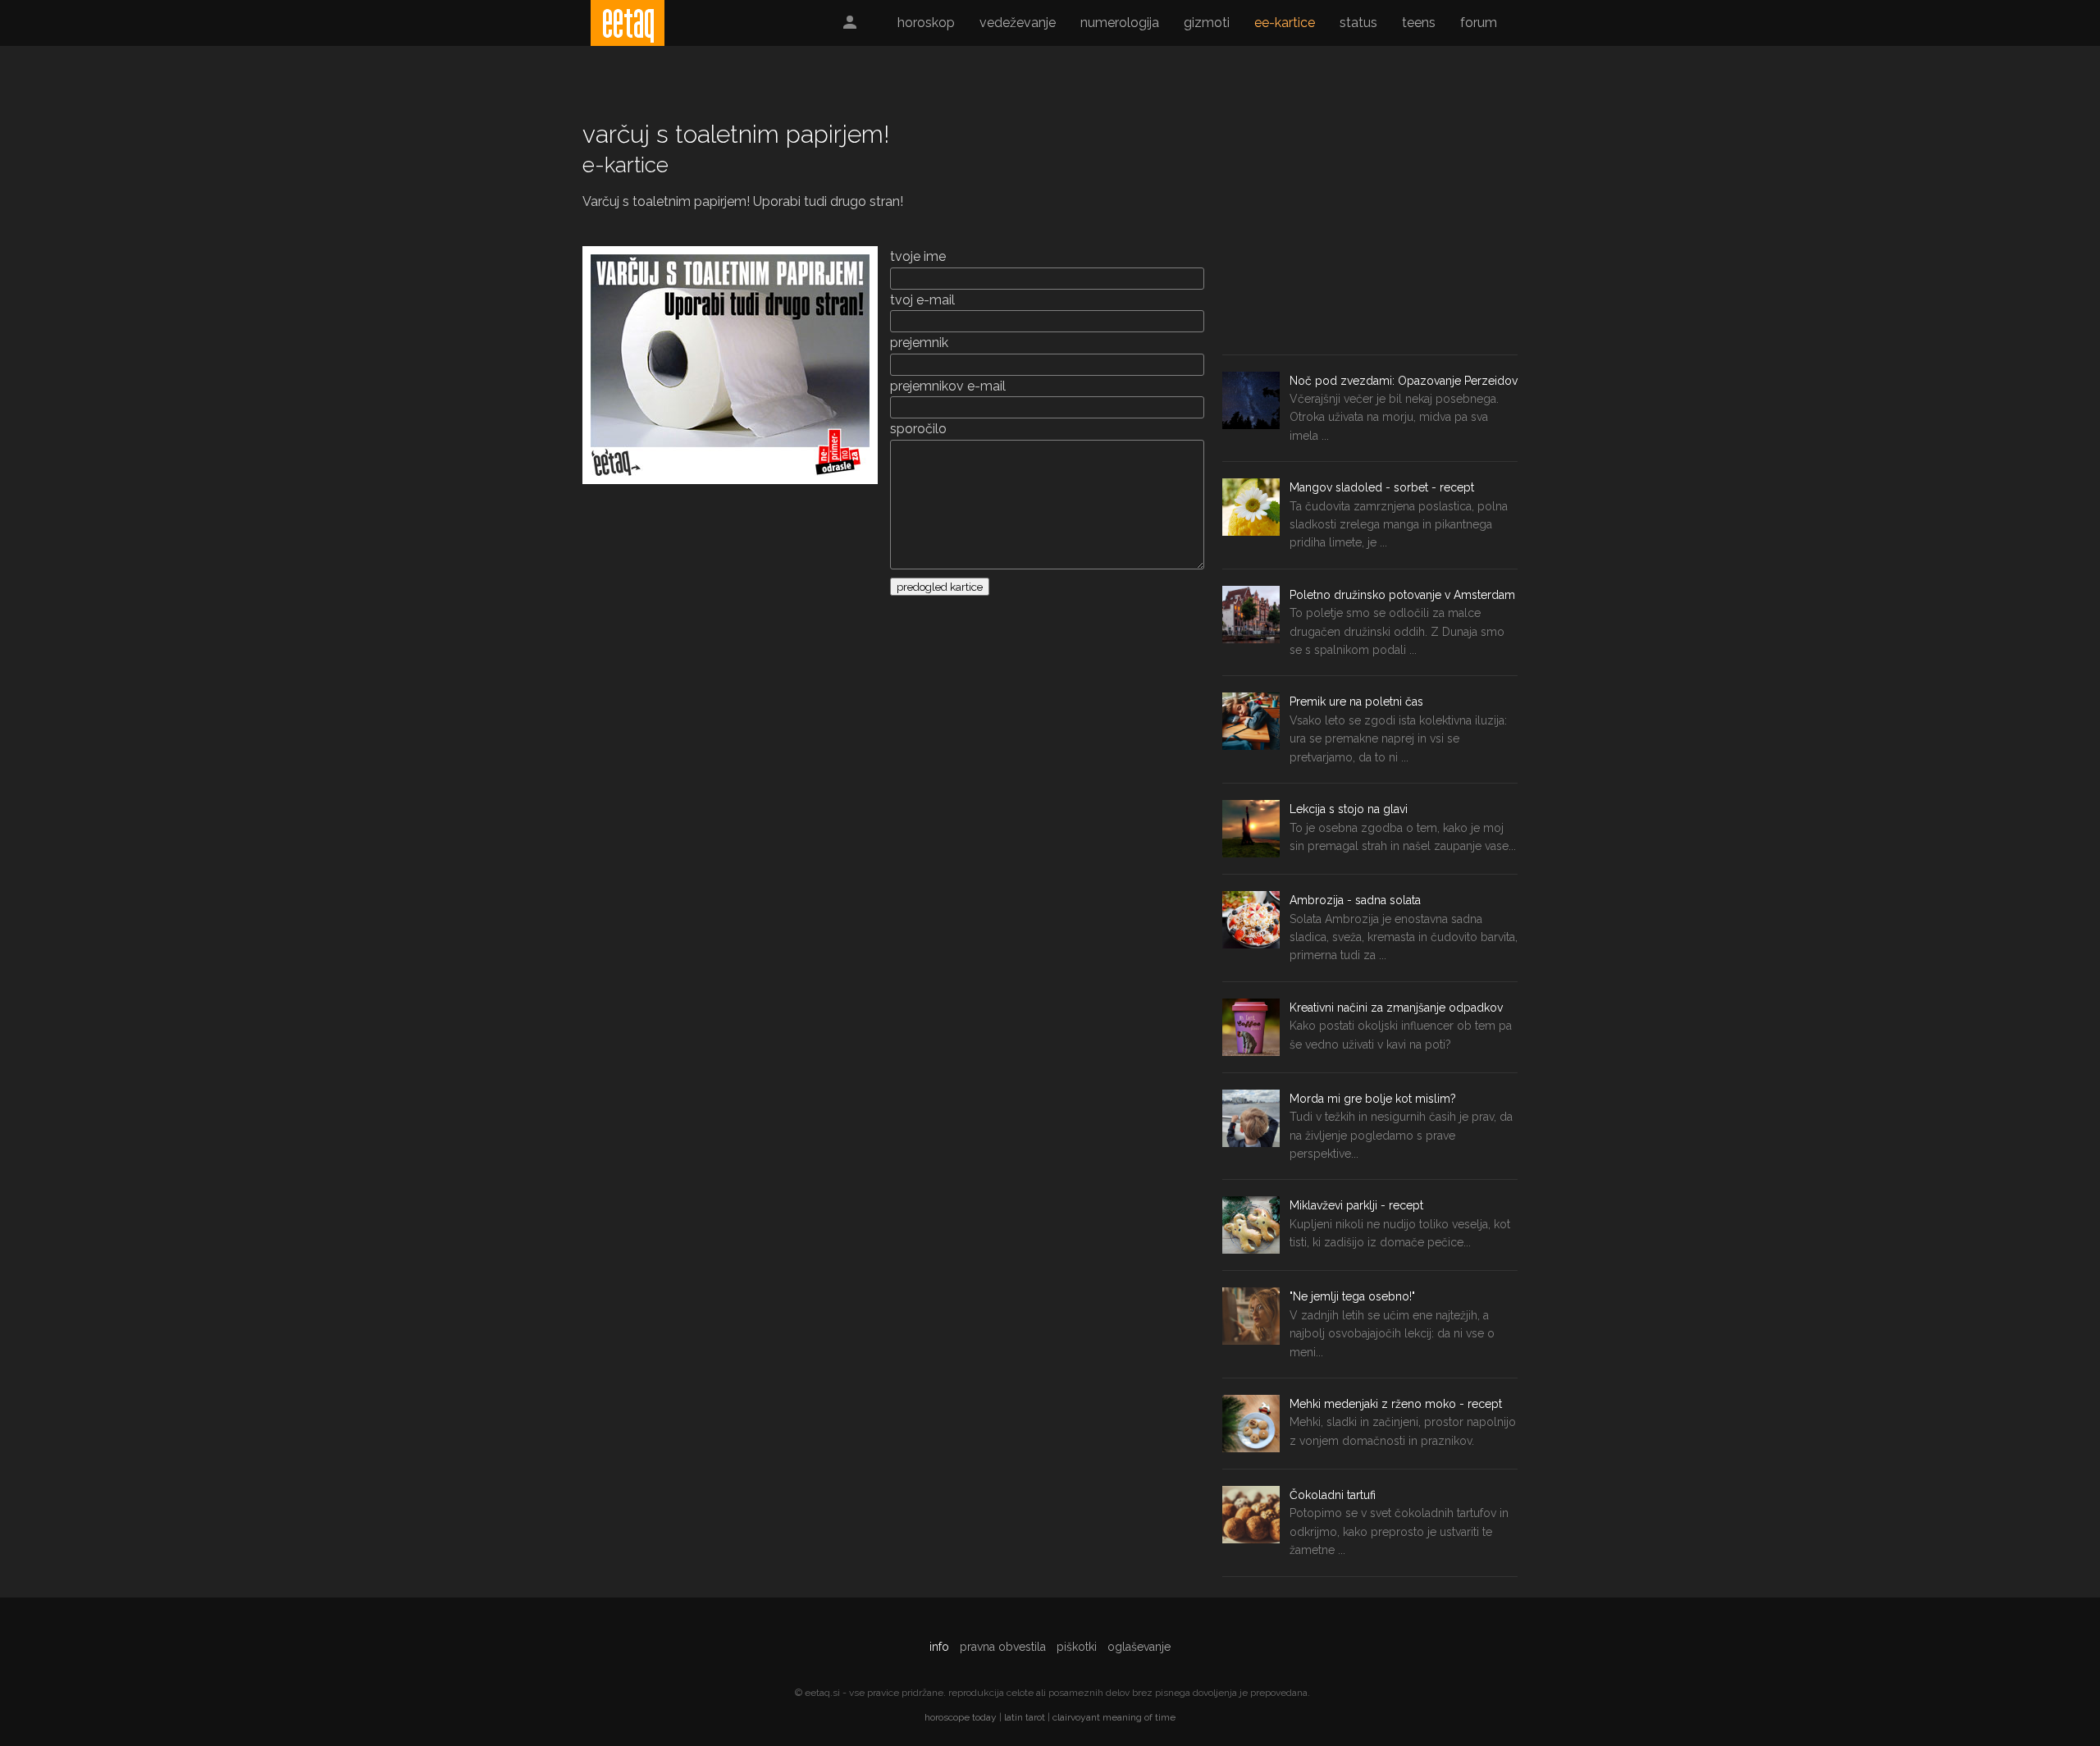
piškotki (1077, 1647)
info (939, 1647)
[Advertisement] (1370, 231)
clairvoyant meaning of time (1114, 1717)
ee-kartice (1285, 23)
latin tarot (1025, 1717)
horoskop (926, 23)
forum (1479, 23)
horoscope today (961, 1717)
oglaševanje (1139, 1647)
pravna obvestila (1003, 1647)
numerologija (1120, 23)
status (1358, 23)
